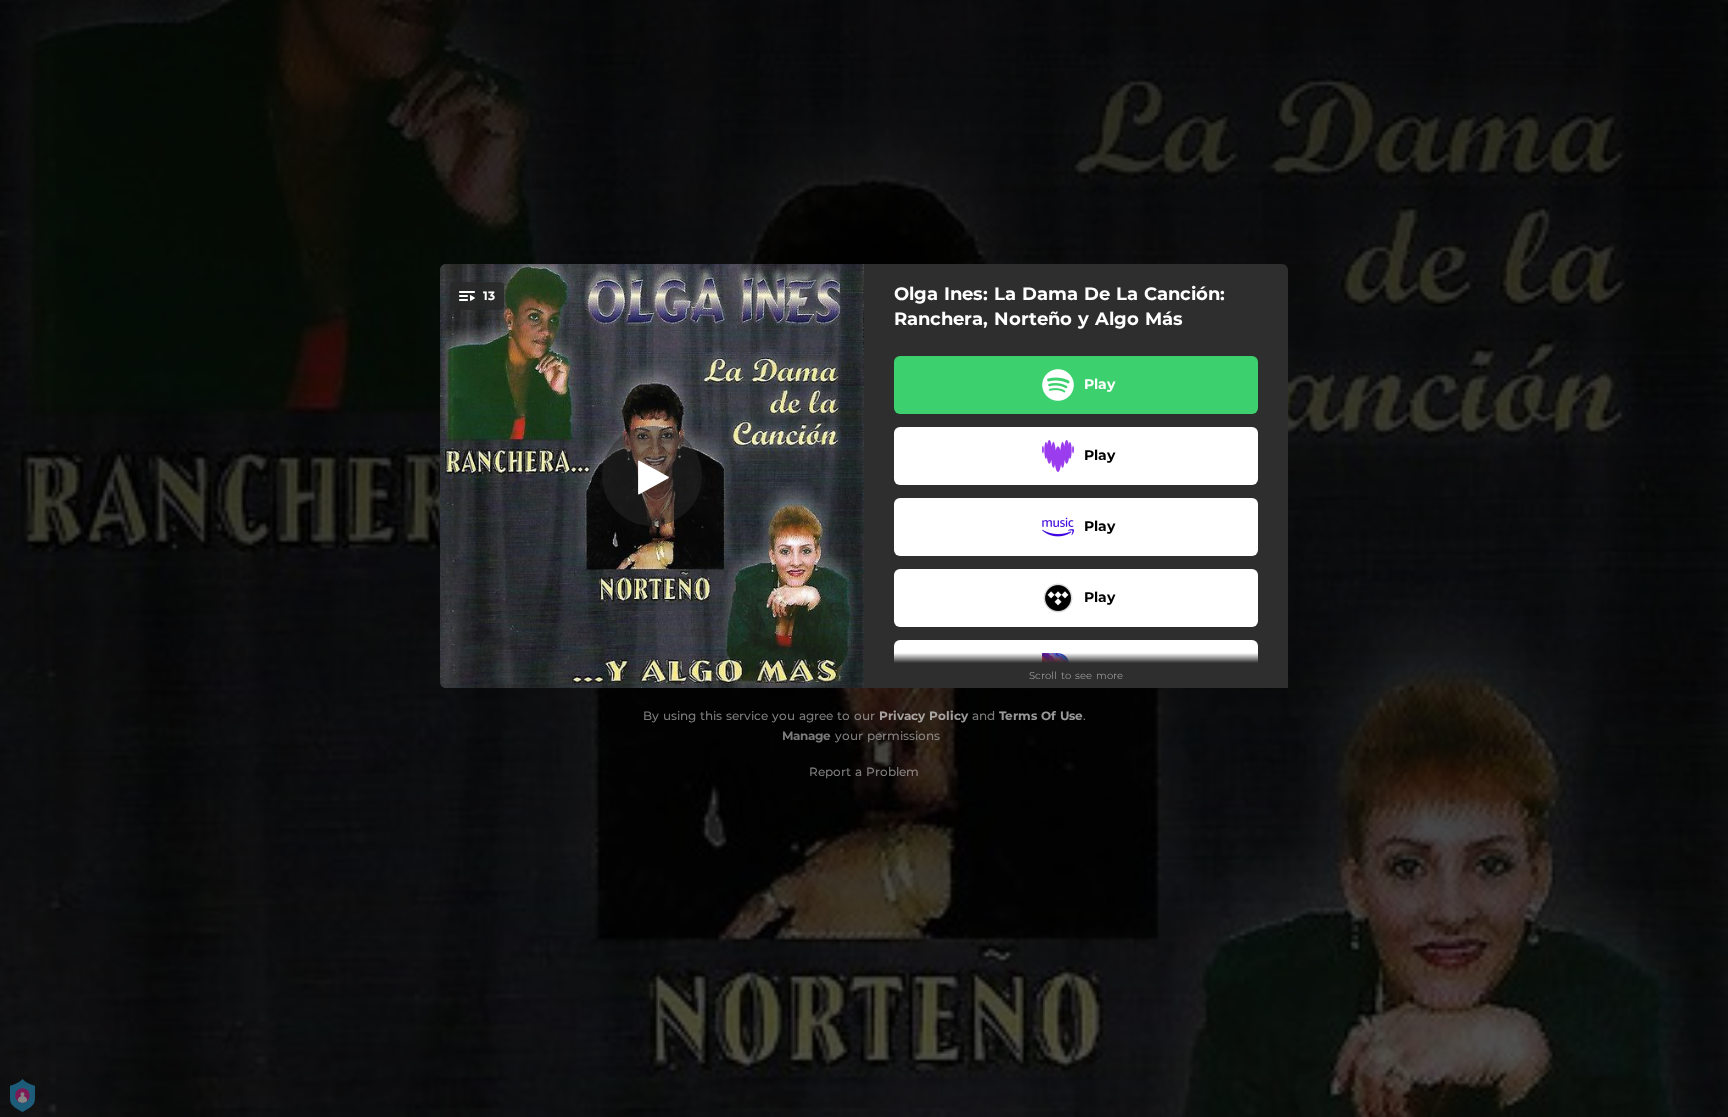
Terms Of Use (1041, 715)
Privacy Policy (923, 715)
